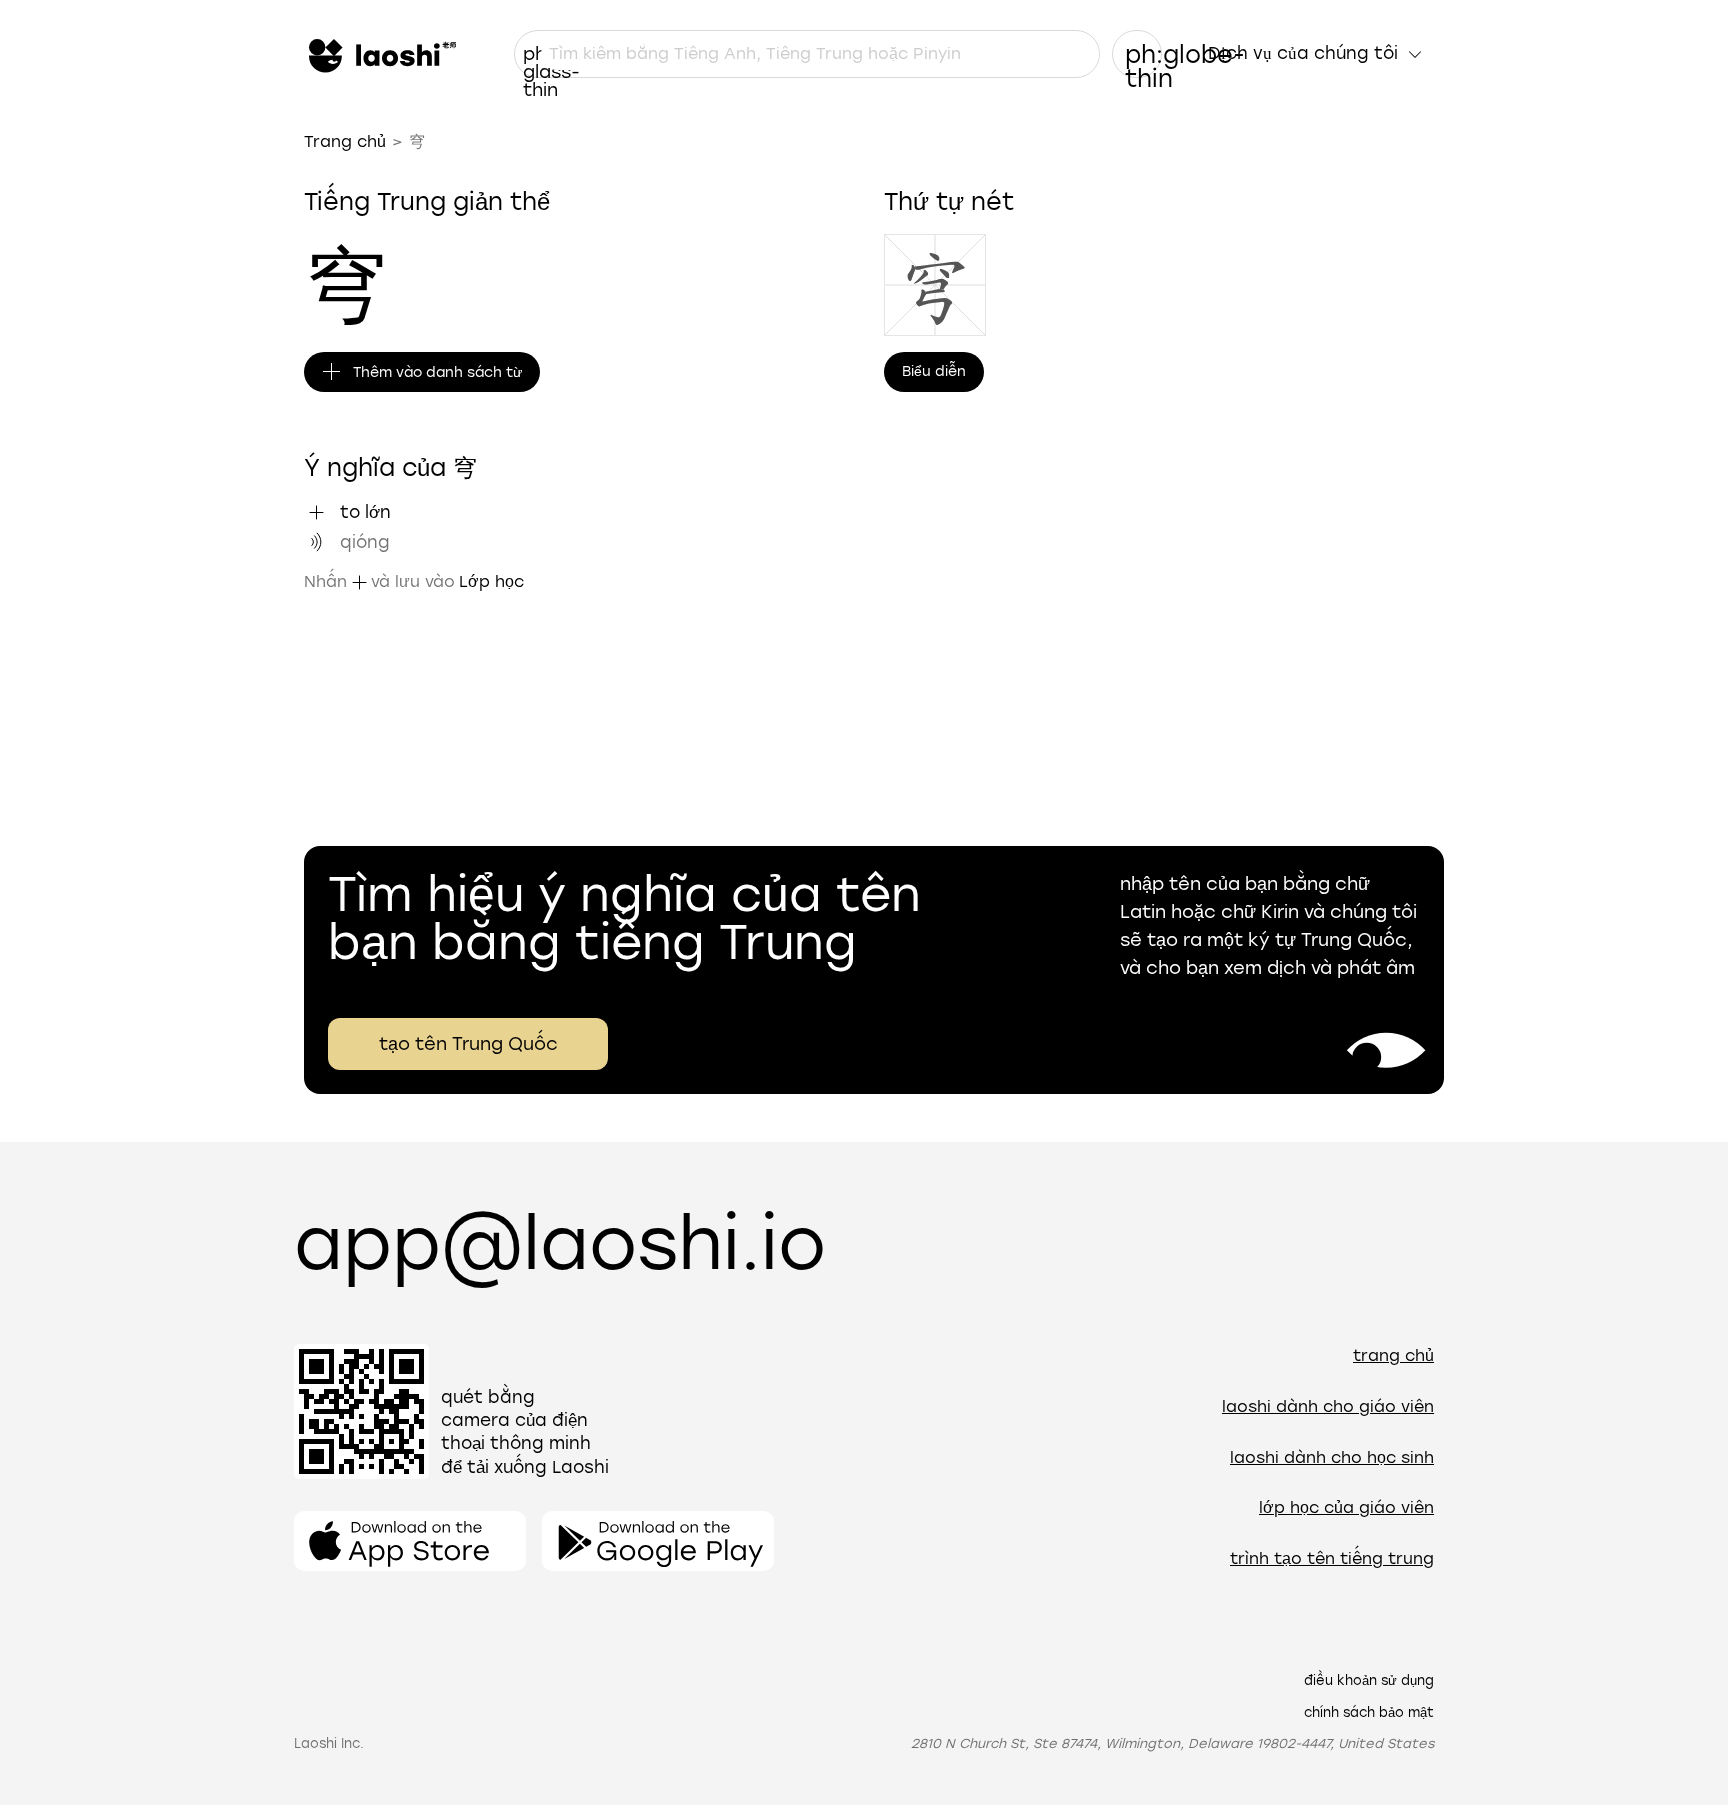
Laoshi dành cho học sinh (1332, 1457)
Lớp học (491, 581)
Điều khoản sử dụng (1369, 1680)
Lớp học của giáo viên (1346, 1507)
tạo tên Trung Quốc (468, 1044)
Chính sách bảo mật (1369, 1712)
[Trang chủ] (380, 54)
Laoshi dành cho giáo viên (1328, 1406)
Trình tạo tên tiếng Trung (1332, 1558)
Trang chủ (345, 141)
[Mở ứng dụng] (410, 1541)
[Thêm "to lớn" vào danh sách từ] (316, 512)
